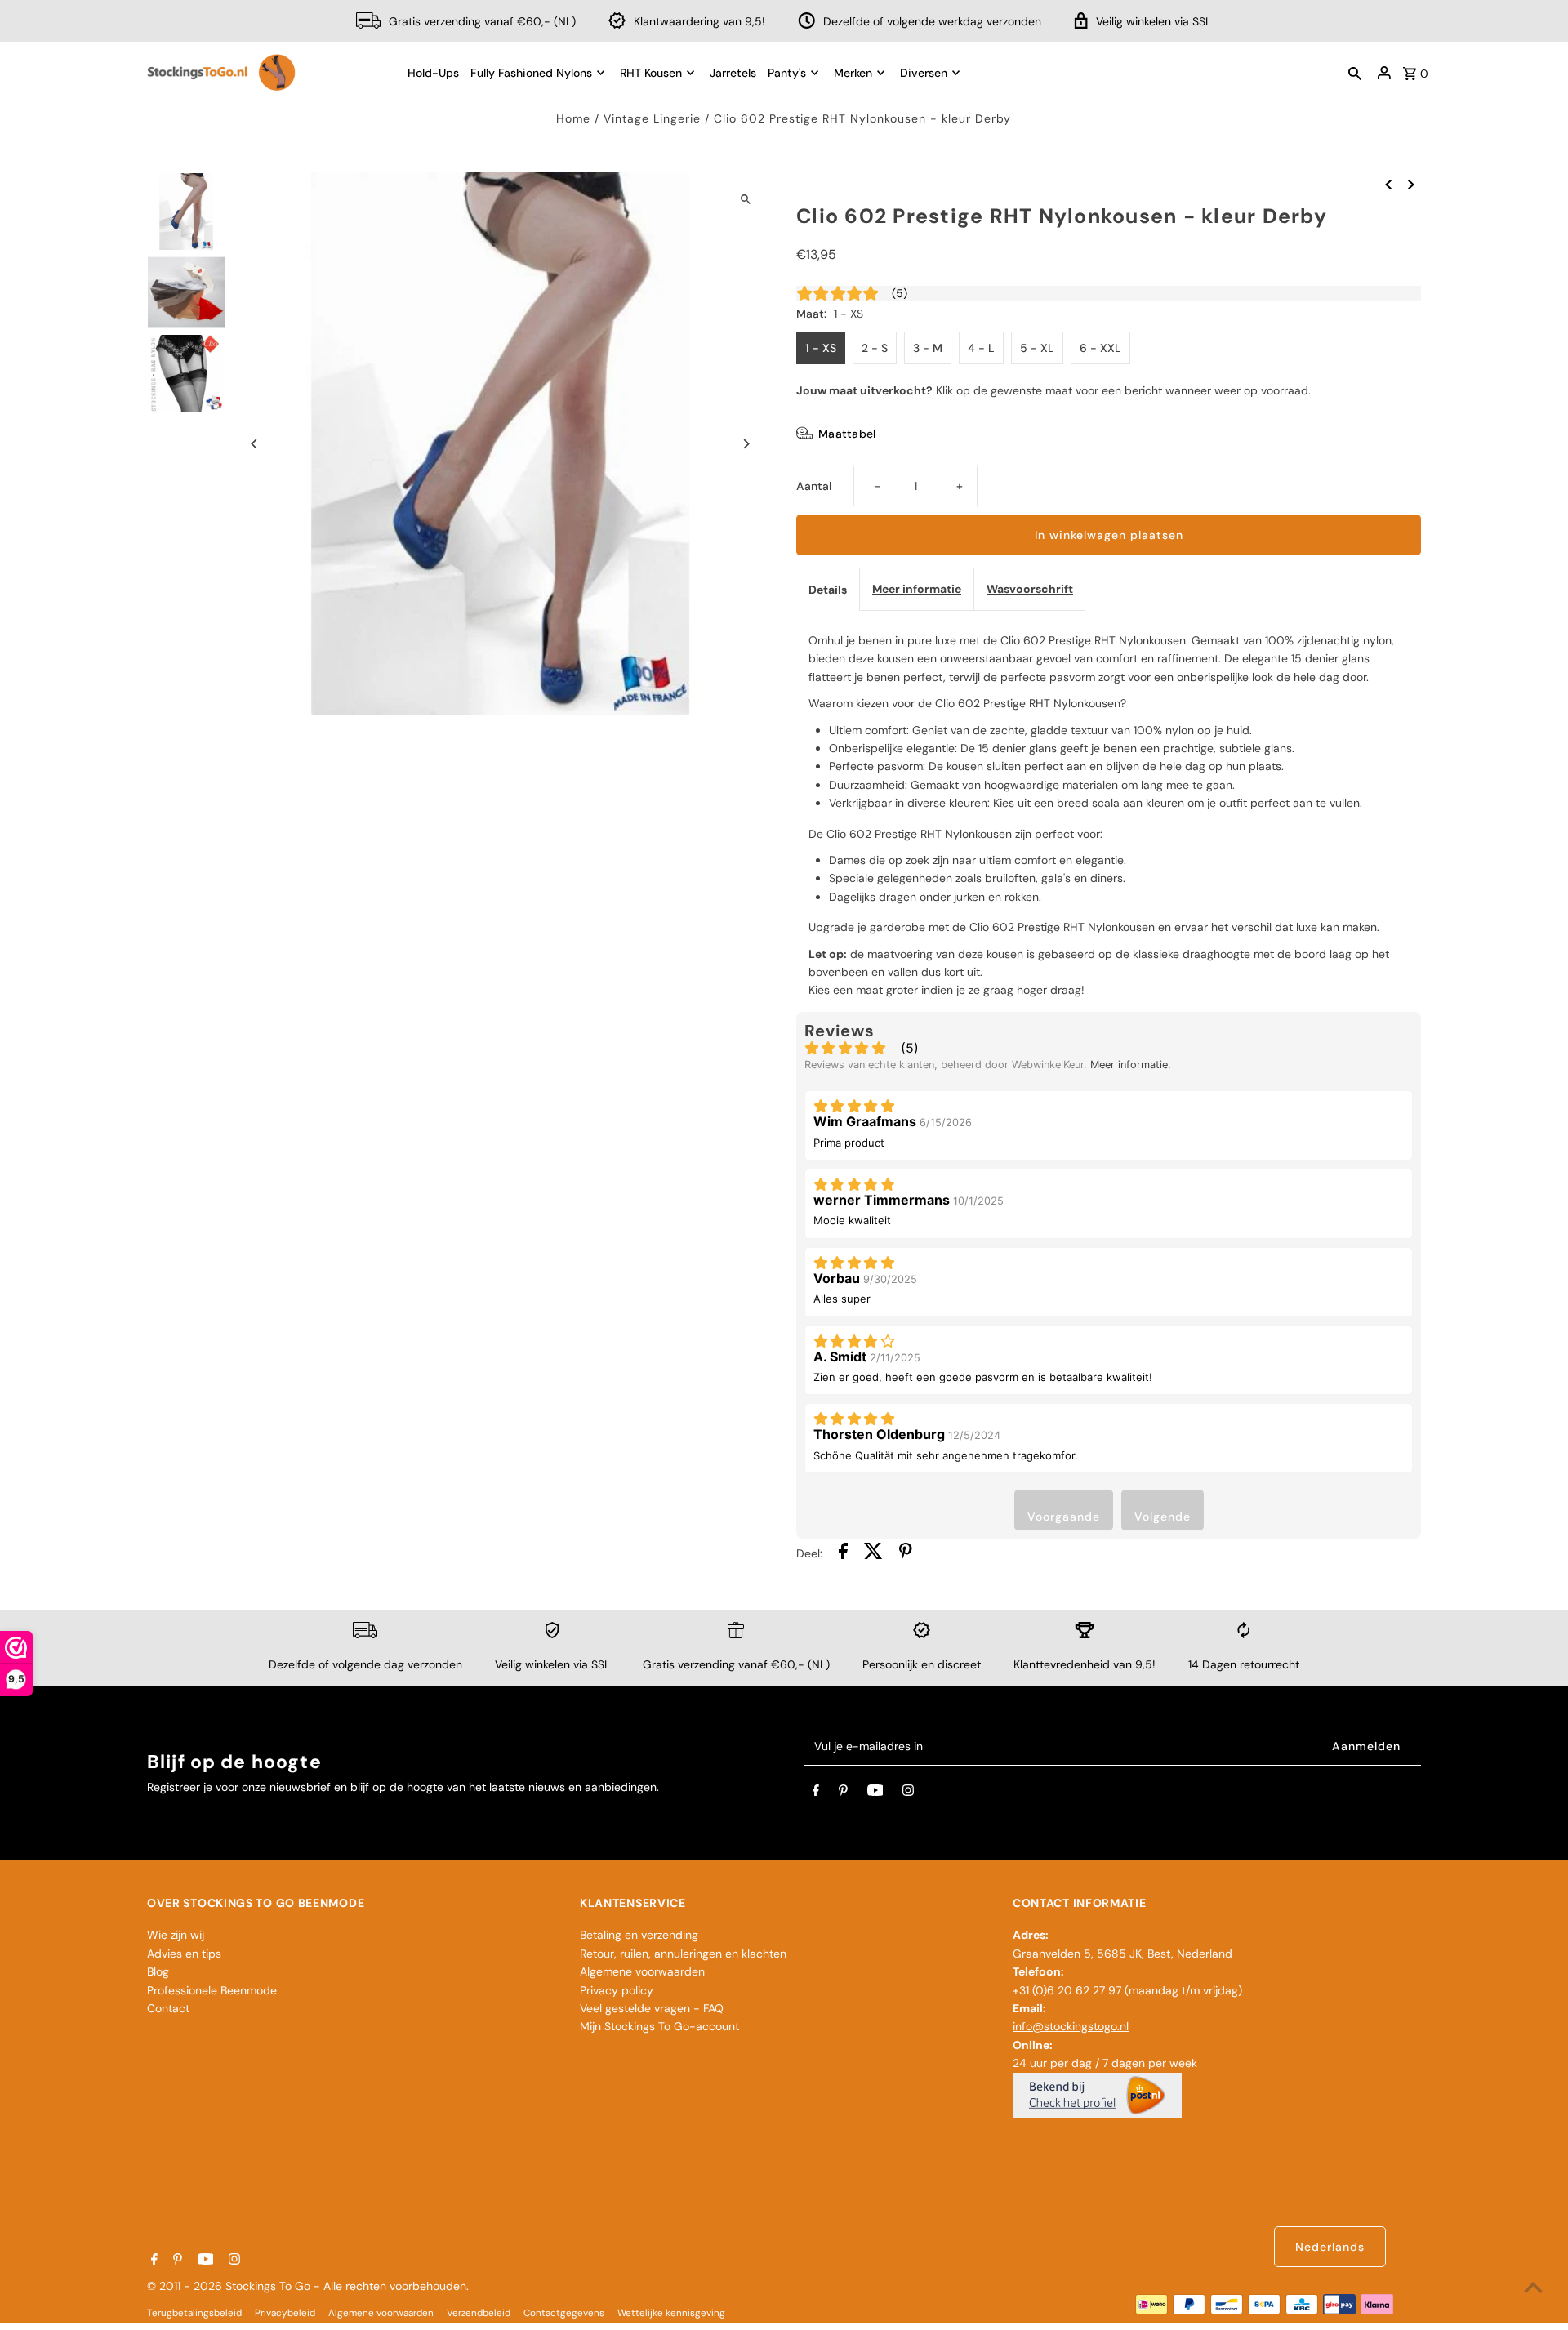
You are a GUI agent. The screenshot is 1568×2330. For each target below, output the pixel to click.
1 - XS (821, 348)
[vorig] (1388, 183)
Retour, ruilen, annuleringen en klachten (683, 1954)
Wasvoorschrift (1030, 589)
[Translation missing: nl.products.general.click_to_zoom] (745, 199)
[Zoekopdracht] (1355, 73)
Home (573, 118)
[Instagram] (908, 1793)
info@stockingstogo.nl (1071, 2026)
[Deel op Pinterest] (906, 1553)
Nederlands (1330, 2247)
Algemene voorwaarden (642, 1971)
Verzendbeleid (479, 2313)
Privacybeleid (285, 2313)
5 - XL (1037, 348)
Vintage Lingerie (652, 118)
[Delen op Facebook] (843, 1553)
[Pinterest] (843, 1793)
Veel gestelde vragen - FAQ (652, 2008)
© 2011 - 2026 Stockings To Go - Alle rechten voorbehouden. (308, 2286)
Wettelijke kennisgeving (671, 2313)
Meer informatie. (1131, 1065)
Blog (158, 1971)
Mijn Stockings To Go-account (659, 2026)
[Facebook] (816, 1793)
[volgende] (1411, 183)
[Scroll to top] (1533, 2287)
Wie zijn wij (176, 1935)
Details (828, 590)
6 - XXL (1100, 348)
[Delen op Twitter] (873, 1553)
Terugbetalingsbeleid (194, 2313)
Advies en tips (184, 1954)
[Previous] (255, 444)
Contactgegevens (564, 2313)
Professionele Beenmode (212, 1990)
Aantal (814, 486)
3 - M (928, 348)
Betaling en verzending (639, 1935)
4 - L (981, 348)
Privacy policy (617, 1990)
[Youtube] (875, 1793)
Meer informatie (917, 589)
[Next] (745, 444)
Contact (168, 2008)
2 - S (875, 348)
